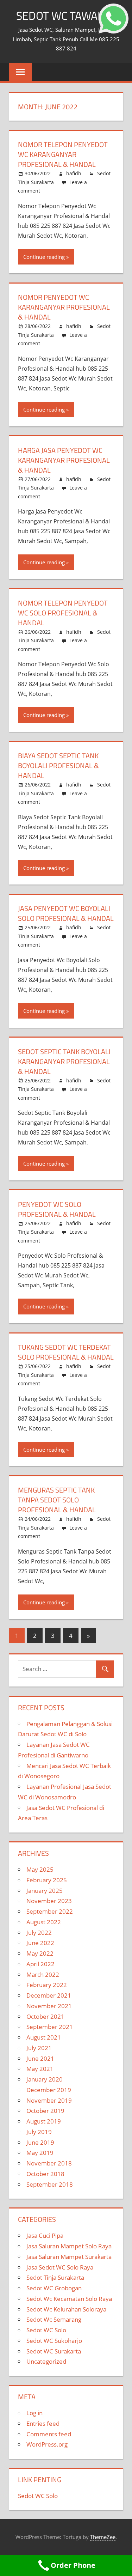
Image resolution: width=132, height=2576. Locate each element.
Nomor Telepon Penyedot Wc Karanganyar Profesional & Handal (63, 154)
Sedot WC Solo (46, 2330)
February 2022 (47, 1985)
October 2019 (45, 2111)
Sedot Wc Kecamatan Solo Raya (69, 2299)
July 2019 (39, 2132)
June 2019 (40, 2142)
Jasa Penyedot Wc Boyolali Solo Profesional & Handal (66, 913)
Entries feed (43, 2423)
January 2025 (45, 1891)
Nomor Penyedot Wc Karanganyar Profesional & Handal (64, 307)
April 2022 (40, 1964)
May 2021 (40, 2069)
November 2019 (49, 2100)
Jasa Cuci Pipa (45, 2235)
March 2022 (43, 1974)
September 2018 (50, 2184)
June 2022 (40, 1943)
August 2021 (44, 2037)
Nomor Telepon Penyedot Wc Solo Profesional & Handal (63, 613)
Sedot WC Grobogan (54, 2288)
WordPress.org (47, 2444)
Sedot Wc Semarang (54, 2319)
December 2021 (49, 1995)
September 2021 (50, 2027)
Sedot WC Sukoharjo (54, 2341)
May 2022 (40, 1953)
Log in (34, 2413)
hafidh (74, 173)
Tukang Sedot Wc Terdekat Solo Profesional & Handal (66, 1352)
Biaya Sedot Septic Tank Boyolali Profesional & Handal (58, 765)
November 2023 (49, 1901)
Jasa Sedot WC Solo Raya (60, 2267)
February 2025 (47, 1880)
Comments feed (49, 2434)
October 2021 (45, 2016)
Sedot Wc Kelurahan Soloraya (66, 2309)
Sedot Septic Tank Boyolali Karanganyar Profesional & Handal (64, 1061)
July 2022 (39, 1933)
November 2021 (49, 2006)
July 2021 (39, 2048)
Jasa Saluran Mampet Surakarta (69, 2257)
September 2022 (50, 1911)
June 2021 (40, 2058)
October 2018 (45, 2174)
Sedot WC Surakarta (54, 2351)
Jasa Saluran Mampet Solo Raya (69, 2246)
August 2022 (44, 1922)
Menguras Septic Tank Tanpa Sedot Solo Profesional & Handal (57, 1500)
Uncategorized (46, 2361)
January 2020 (45, 2079)
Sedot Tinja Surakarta (55, 2277)
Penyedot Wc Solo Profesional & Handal (57, 1209)
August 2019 (44, 2121)
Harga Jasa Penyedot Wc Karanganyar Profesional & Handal (64, 460)
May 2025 (40, 1869)
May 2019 (40, 2153)
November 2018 (49, 2163)
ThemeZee (103, 2537)
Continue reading (44, 257)
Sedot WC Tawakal (66, 16)
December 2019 (49, 2090)
